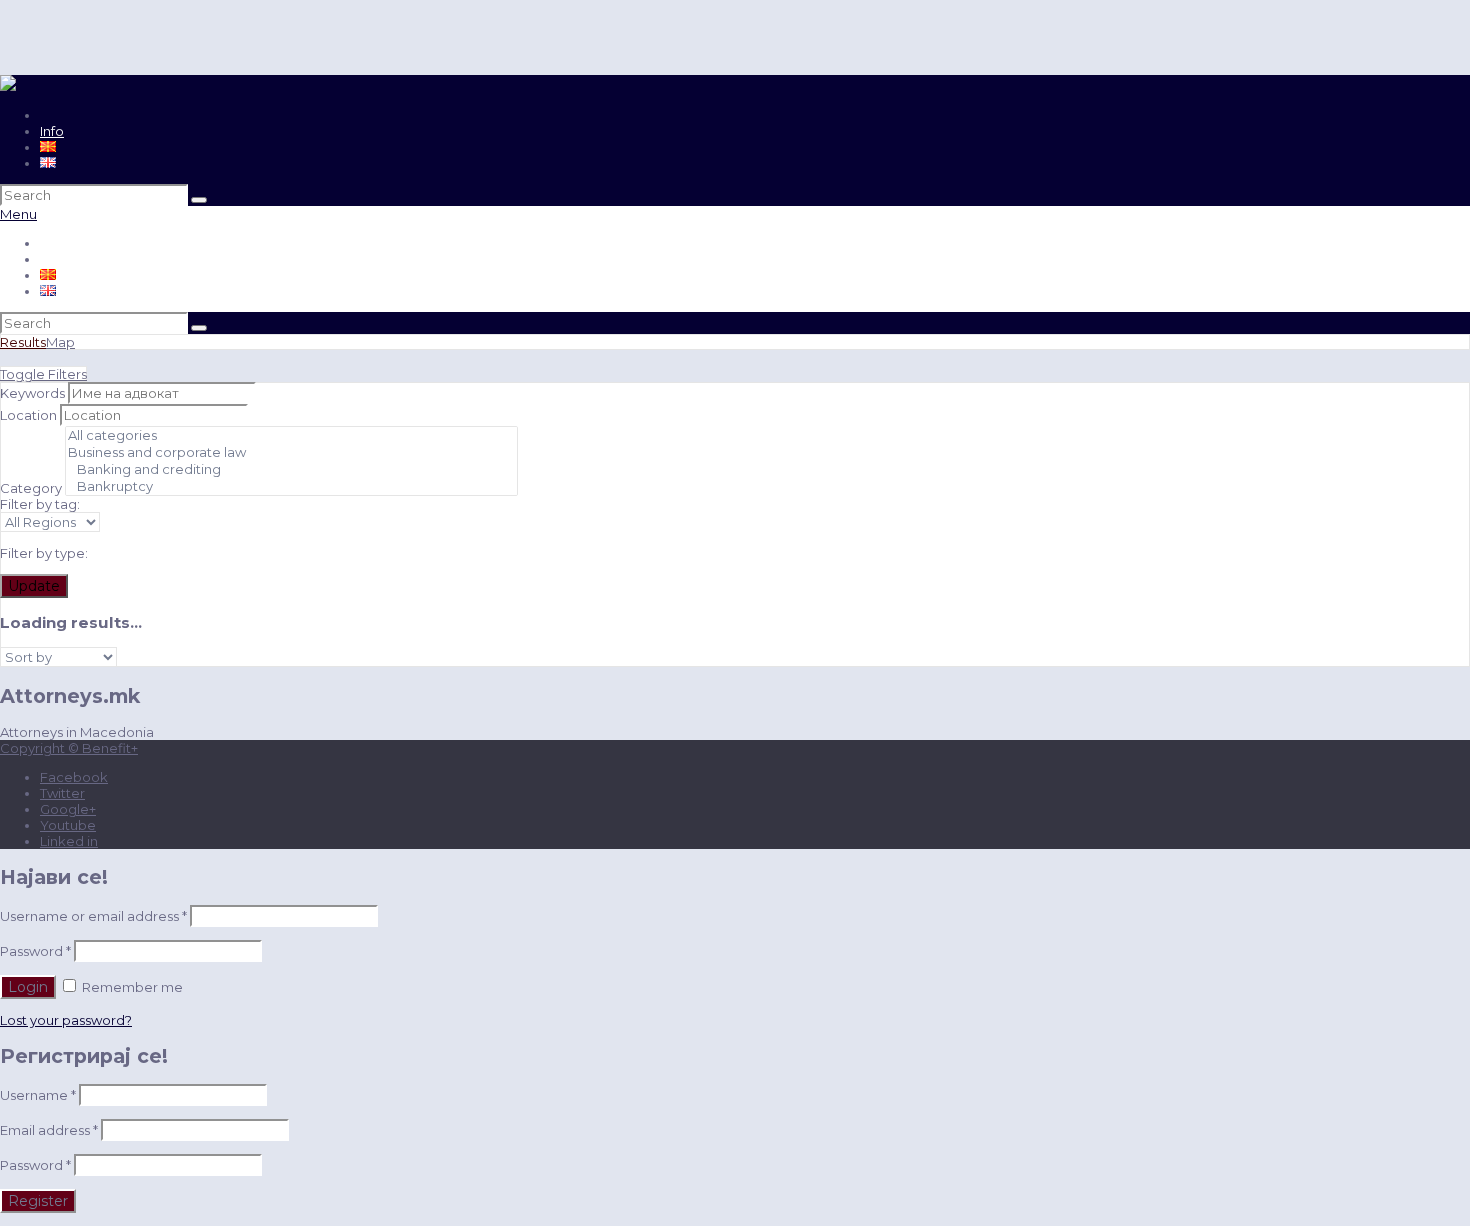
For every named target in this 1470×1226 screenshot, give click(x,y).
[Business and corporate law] (291, 452)
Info (52, 131)
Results (23, 342)
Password (35, 951)
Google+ (68, 809)
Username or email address (93, 916)
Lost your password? (66, 1020)
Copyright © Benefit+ (69, 748)
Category (31, 488)
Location (28, 415)
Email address (49, 1130)
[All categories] (291, 435)
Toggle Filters (43, 374)
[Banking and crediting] (291, 469)
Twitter (62, 793)
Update (34, 586)
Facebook (74, 777)
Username (38, 1095)
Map (60, 342)
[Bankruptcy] (291, 486)
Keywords (32, 393)
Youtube (68, 825)
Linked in (69, 841)
